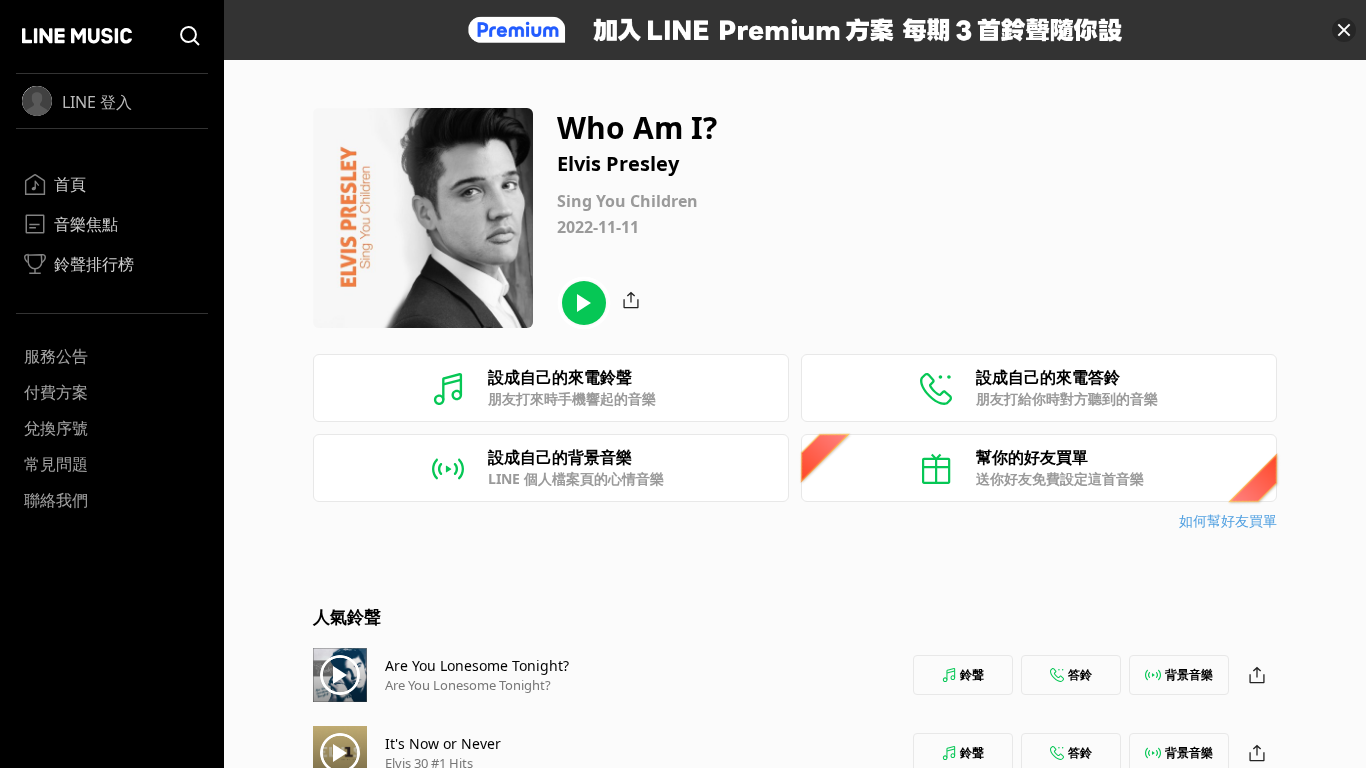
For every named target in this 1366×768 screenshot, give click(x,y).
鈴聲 (972, 674)
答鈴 (1080, 674)
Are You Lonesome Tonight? (477, 665)
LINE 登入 (97, 102)
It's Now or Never (443, 743)
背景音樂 (1189, 674)
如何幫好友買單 (1228, 520)
